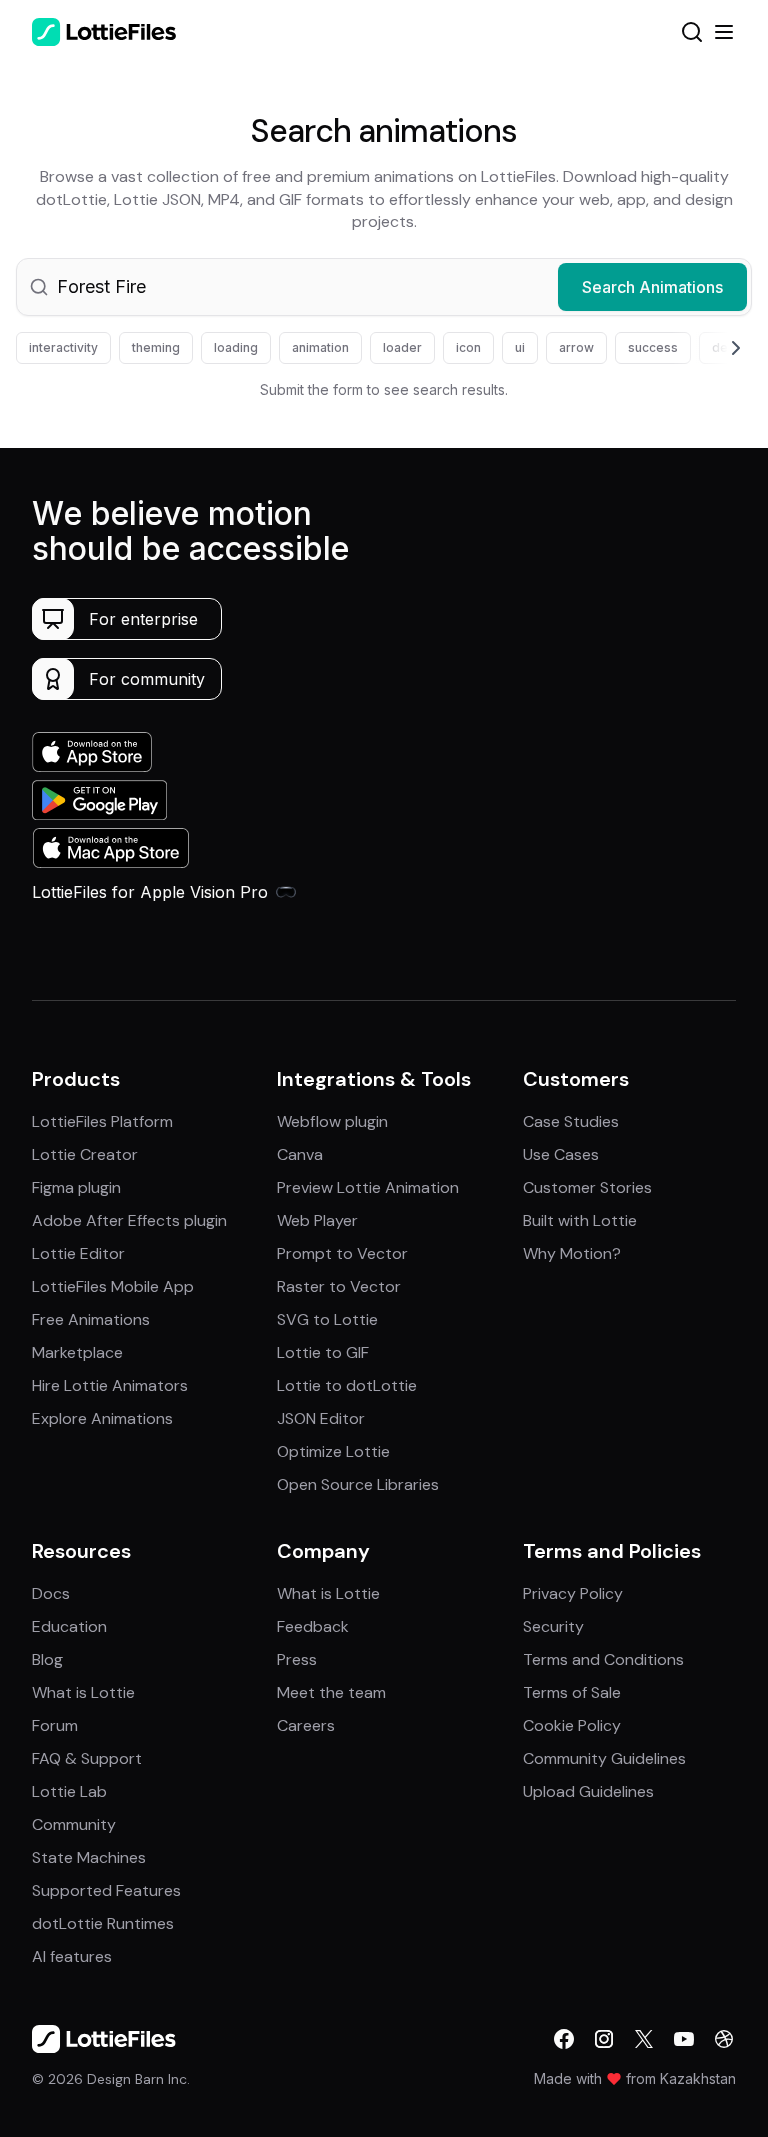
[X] (644, 2039)
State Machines (89, 1857)
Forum (55, 1725)
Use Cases (561, 1154)
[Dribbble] (724, 2039)
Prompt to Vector (342, 1253)
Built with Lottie (580, 1220)
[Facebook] (564, 2039)
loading (236, 347)
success (653, 347)
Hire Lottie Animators (110, 1385)
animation (320, 347)
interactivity (63, 347)
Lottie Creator (85, 1154)
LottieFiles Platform (102, 1121)
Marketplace (77, 1352)
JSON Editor (321, 1418)
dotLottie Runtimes (103, 1923)
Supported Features (106, 1890)
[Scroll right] (712, 348)
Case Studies (571, 1121)
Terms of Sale (572, 1692)
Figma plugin (76, 1187)
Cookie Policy (572, 1725)
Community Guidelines (604, 1758)
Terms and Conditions (603, 1659)
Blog (47, 1659)
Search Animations (652, 287)
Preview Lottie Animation (368, 1187)
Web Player (317, 1220)
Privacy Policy (573, 1593)
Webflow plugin (332, 1121)
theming (156, 347)
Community (74, 1824)
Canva (300, 1154)
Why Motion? (572, 1253)
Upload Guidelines (588, 1791)
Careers (306, 1725)
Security (553, 1626)
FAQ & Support (87, 1758)
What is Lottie (83, 1692)
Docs (51, 1593)
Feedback (313, 1626)
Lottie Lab (69, 1791)
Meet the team (331, 1692)
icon (468, 347)
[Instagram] (604, 2039)
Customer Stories (587, 1187)
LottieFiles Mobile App (113, 1286)
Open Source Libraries (358, 1484)
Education (69, 1626)
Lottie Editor (78, 1253)
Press (297, 1659)
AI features (72, 1956)
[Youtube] (684, 2039)
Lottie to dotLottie (347, 1385)
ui (520, 347)
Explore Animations (102, 1418)
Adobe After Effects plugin (129, 1220)
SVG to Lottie (327, 1319)
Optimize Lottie (333, 1451)
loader (402, 347)
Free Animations (91, 1319)
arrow (576, 347)
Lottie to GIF (323, 1352)
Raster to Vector (339, 1286)
